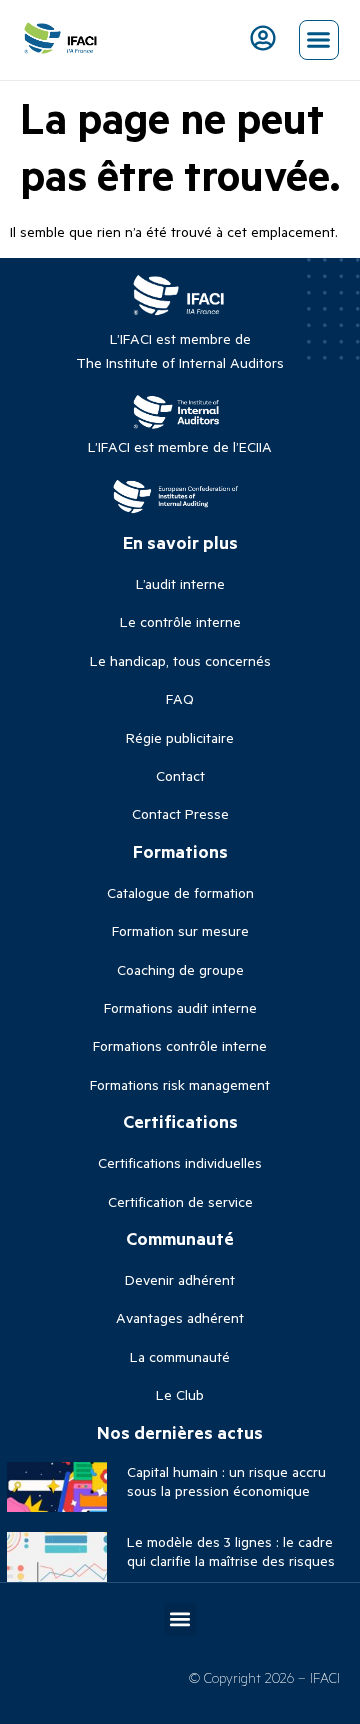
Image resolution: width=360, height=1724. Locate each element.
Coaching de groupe (180, 969)
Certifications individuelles (180, 1162)
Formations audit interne (180, 1007)
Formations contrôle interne (180, 1045)
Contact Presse (180, 813)
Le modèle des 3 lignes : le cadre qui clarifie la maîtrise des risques (231, 1551)
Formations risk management (180, 1084)
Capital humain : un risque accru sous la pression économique (226, 1481)
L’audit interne (180, 583)
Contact (180, 775)
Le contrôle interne (180, 621)
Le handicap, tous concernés (180, 660)
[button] (319, 40)
